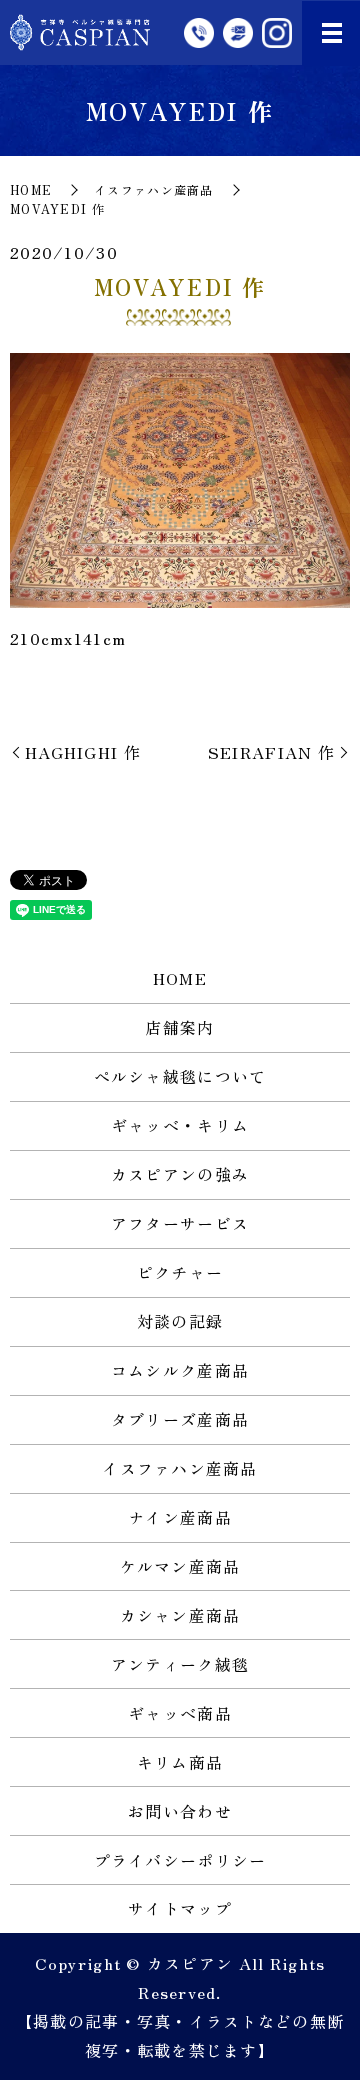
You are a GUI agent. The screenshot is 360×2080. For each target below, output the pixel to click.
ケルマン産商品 (180, 1566)
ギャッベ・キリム (180, 1125)
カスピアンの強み (180, 1174)
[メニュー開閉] (332, 33)
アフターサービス (180, 1223)
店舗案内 (179, 1027)
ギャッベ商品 (180, 1713)
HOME (31, 189)
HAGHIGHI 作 (83, 752)
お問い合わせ (180, 1811)
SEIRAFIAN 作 (271, 752)
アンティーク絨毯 (180, 1664)
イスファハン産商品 (154, 189)
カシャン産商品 (180, 1615)
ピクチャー (180, 1272)
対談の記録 (180, 1321)
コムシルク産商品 (180, 1370)
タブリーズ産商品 (180, 1419)
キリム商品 (180, 1762)
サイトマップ (180, 1908)
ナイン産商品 (180, 1517)
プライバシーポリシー (180, 1860)
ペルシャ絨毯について (180, 1076)
